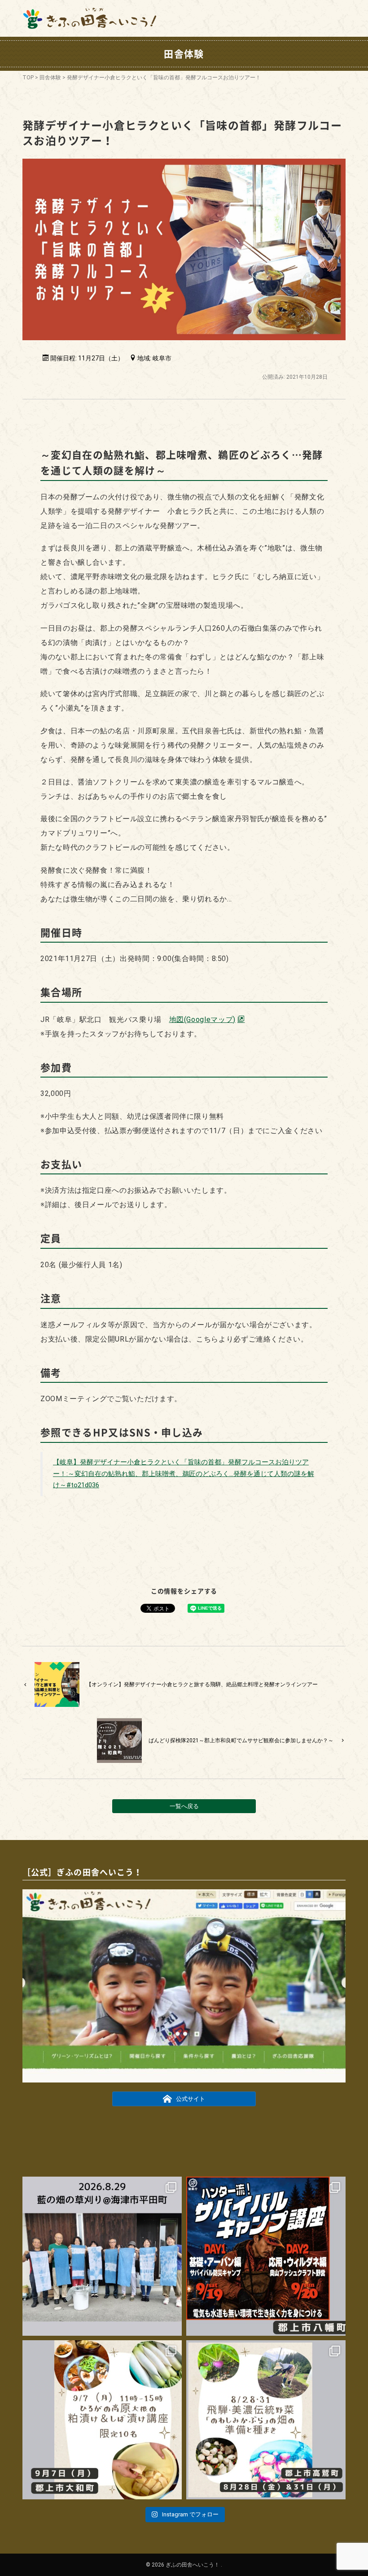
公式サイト (191, 2099)
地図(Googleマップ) (202, 1020)
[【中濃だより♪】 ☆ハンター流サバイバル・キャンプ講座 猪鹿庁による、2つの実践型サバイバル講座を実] (266, 2256)
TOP (28, 78)
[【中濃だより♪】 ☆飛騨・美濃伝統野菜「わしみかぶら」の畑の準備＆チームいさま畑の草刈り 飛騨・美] (266, 2420)
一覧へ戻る (184, 1806)
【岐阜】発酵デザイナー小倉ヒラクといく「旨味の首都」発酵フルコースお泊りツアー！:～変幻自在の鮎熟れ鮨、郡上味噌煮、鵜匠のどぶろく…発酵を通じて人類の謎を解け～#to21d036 (184, 1474)
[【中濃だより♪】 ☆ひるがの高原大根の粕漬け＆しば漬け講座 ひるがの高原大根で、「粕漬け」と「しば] (102, 2420)
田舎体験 (50, 78)
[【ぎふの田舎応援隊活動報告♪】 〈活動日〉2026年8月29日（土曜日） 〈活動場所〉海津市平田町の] (102, 2256)
